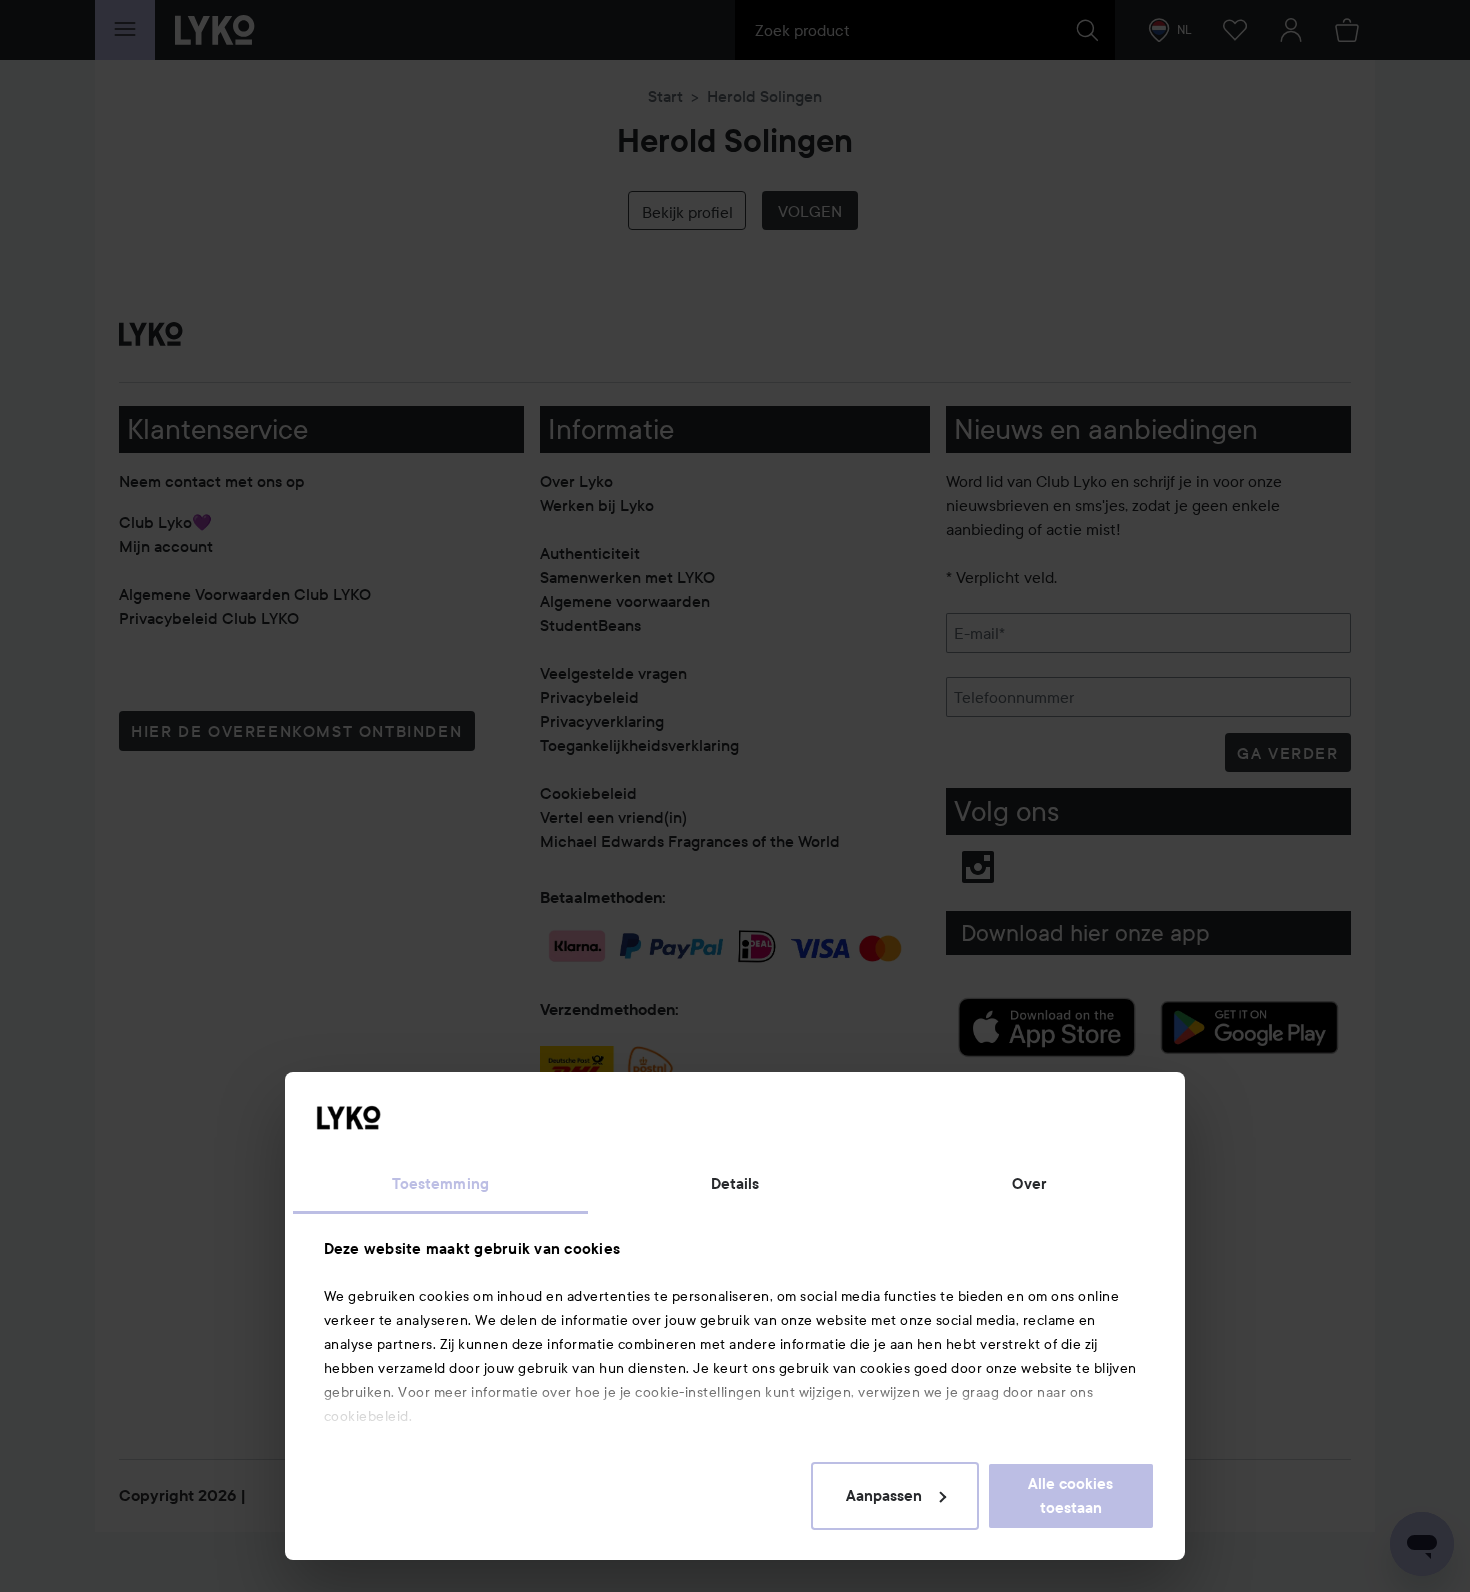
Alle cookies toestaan (1070, 1496)
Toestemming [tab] (440, 1184)
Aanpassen (884, 1496)
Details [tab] (735, 1184)
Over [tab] (1029, 1184)
